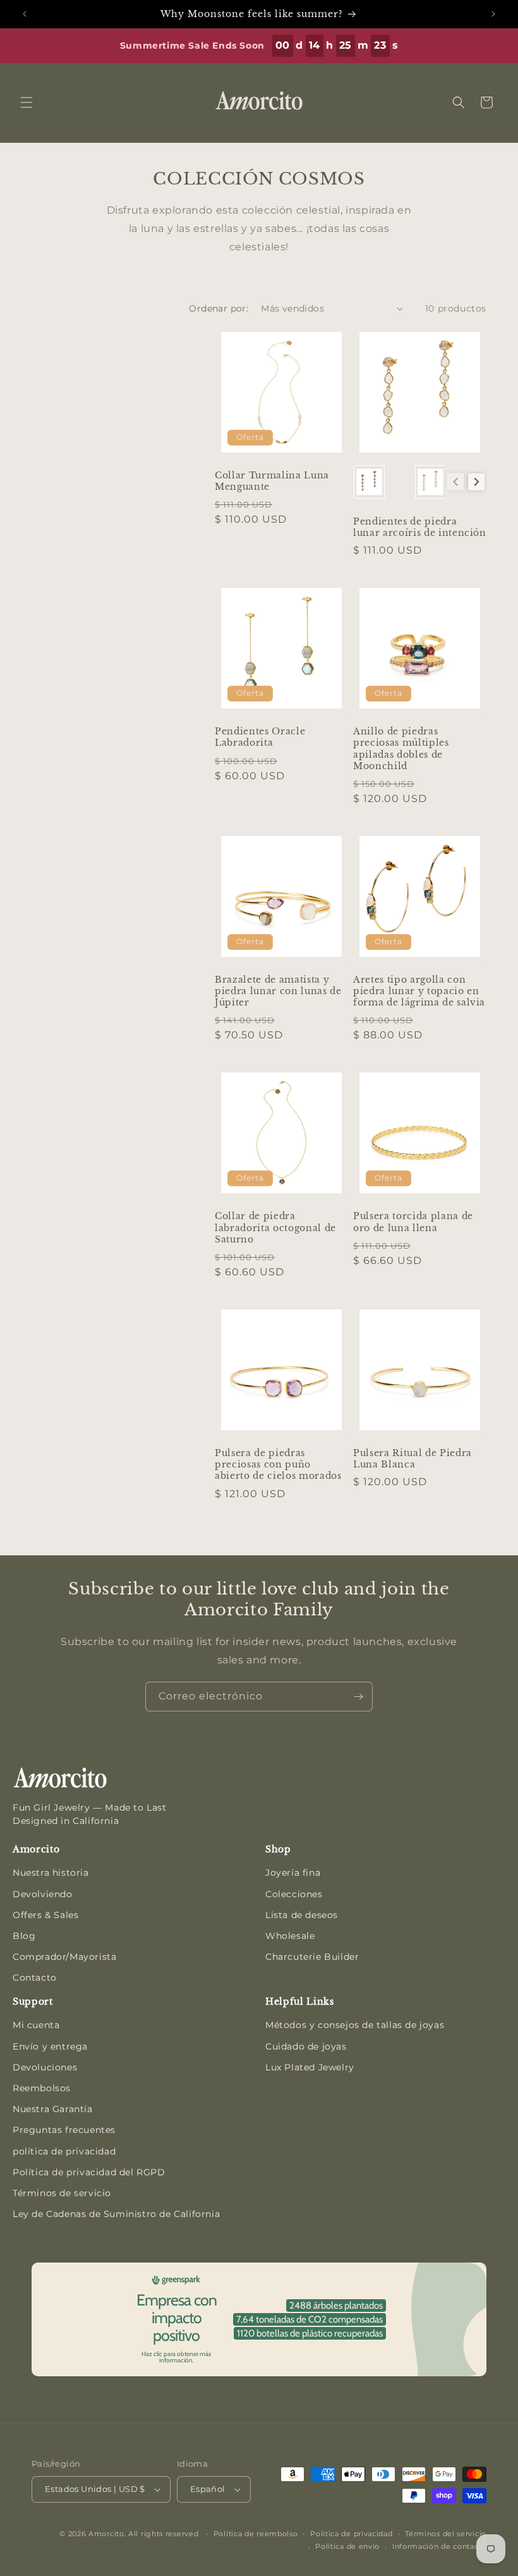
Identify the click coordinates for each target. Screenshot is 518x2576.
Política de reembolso (256, 2534)
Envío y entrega (50, 2046)
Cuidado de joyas (306, 2046)
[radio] (369, 482)
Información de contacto (439, 2546)
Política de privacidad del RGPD (89, 2172)
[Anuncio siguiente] (493, 14)
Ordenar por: (219, 308)
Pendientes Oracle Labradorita (260, 737)
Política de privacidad (351, 2534)
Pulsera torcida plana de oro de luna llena (413, 1222)
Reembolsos (42, 2088)
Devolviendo (43, 1894)
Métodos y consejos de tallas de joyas (355, 2025)
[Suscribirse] (358, 1697)
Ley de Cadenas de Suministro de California (116, 2214)
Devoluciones (45, 2067)
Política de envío (347, 2546)
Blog (24, 1936)
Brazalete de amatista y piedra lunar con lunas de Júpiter (278, 991)
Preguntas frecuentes (64, 2130)
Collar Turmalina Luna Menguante (272, 481)
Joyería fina (293, 1873)
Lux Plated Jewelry (310, 2067)
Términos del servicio (446, 2534)
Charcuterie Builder (312, 1957)
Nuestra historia (51, 1873)
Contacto (35, 1978)
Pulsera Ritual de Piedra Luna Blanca (413, 1459)
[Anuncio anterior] (25, 14)
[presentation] (477, 482)
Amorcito (106, 2534)
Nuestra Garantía (53, 2109)
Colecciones (294, 1894)
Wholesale (290, 1936)
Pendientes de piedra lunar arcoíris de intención (420, 527)
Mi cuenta (36, 2025)
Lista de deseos (302, 1915)
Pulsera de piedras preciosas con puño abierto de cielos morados (278, 1464)
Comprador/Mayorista (64, 1957)
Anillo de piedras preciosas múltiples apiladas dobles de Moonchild (401, 749)
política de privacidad (64, 2151)
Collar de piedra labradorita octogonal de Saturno (275, 1227)
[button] (27, 102)
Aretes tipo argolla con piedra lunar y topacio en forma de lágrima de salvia (419, 991)
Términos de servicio (62, 2193)
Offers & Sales (45, 1915)
